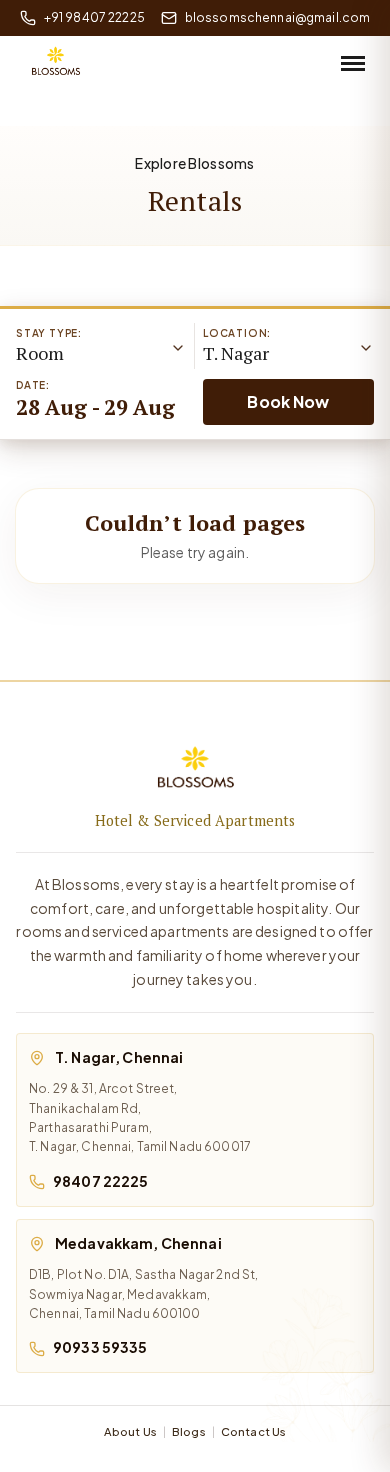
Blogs (189, 1431)
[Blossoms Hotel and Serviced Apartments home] (195, 771)
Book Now (288, 401)
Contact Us (253, 1431)
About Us (130, 1431)
